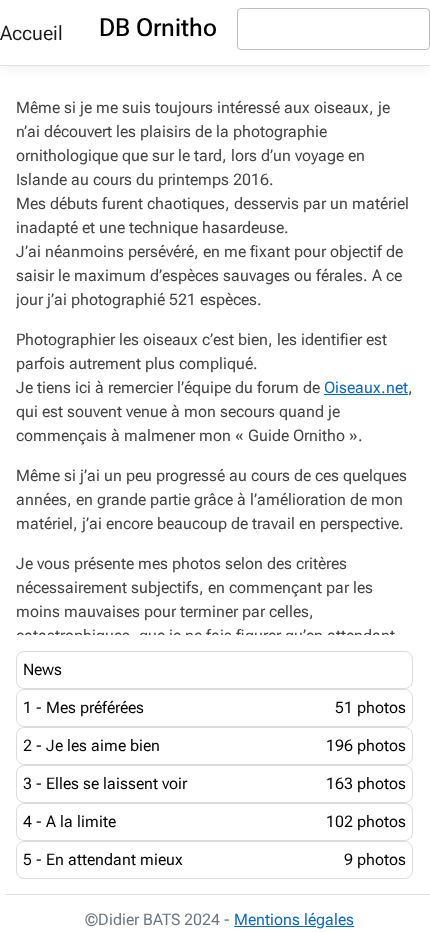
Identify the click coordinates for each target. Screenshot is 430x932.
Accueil (31, 33)
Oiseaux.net (366, 387)
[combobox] (334, 29)
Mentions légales (294, 919)
